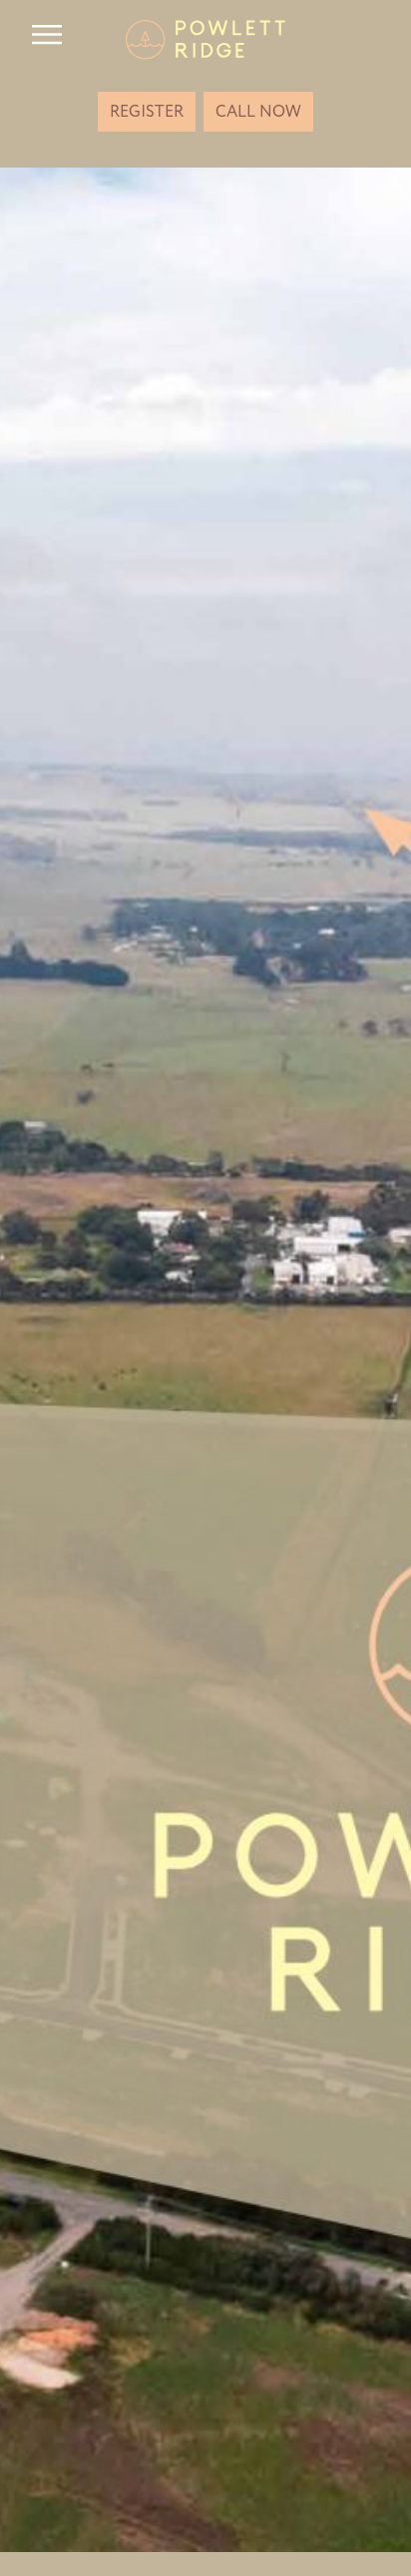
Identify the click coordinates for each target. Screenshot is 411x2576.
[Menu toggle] (47, 35)
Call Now (258, 112)
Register (147, 112)
